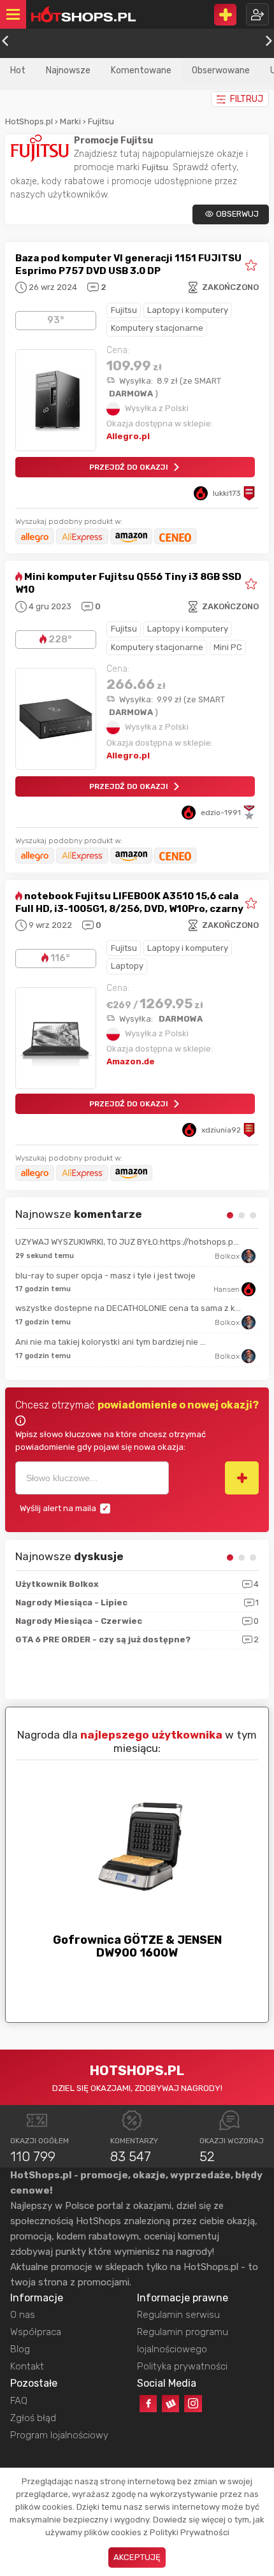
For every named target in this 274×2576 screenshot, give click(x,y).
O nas (23, 2315)
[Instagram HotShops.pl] (193, 2404)
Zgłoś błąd (33, 2418)
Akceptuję (137, 2557)
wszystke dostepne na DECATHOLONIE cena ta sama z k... (128, 1308)
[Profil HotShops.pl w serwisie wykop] (170, 2404)
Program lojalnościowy (59, 2435)
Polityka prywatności (182, 2366)
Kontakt (27, 2366)
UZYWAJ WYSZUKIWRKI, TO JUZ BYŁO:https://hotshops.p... (127, 1242)
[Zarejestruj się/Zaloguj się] (257, 14)
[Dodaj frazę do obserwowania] (242, 1478)
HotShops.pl (29, 121)
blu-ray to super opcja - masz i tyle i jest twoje (105, 1276)
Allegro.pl (128, 436)
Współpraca (36, 2332)
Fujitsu (101, 121)
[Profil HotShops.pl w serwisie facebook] (148, 2404)
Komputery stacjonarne (157, 328)
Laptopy (127, 966)
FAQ (19, 2401)
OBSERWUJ (237, 214)
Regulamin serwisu (178, 2315)
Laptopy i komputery (188, 310)
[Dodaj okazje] (225, 15)
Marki (70, 121)
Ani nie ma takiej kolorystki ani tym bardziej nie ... (111, 1342)
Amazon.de (131, 1061)
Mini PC (228, 647)
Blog (20, 2349)
